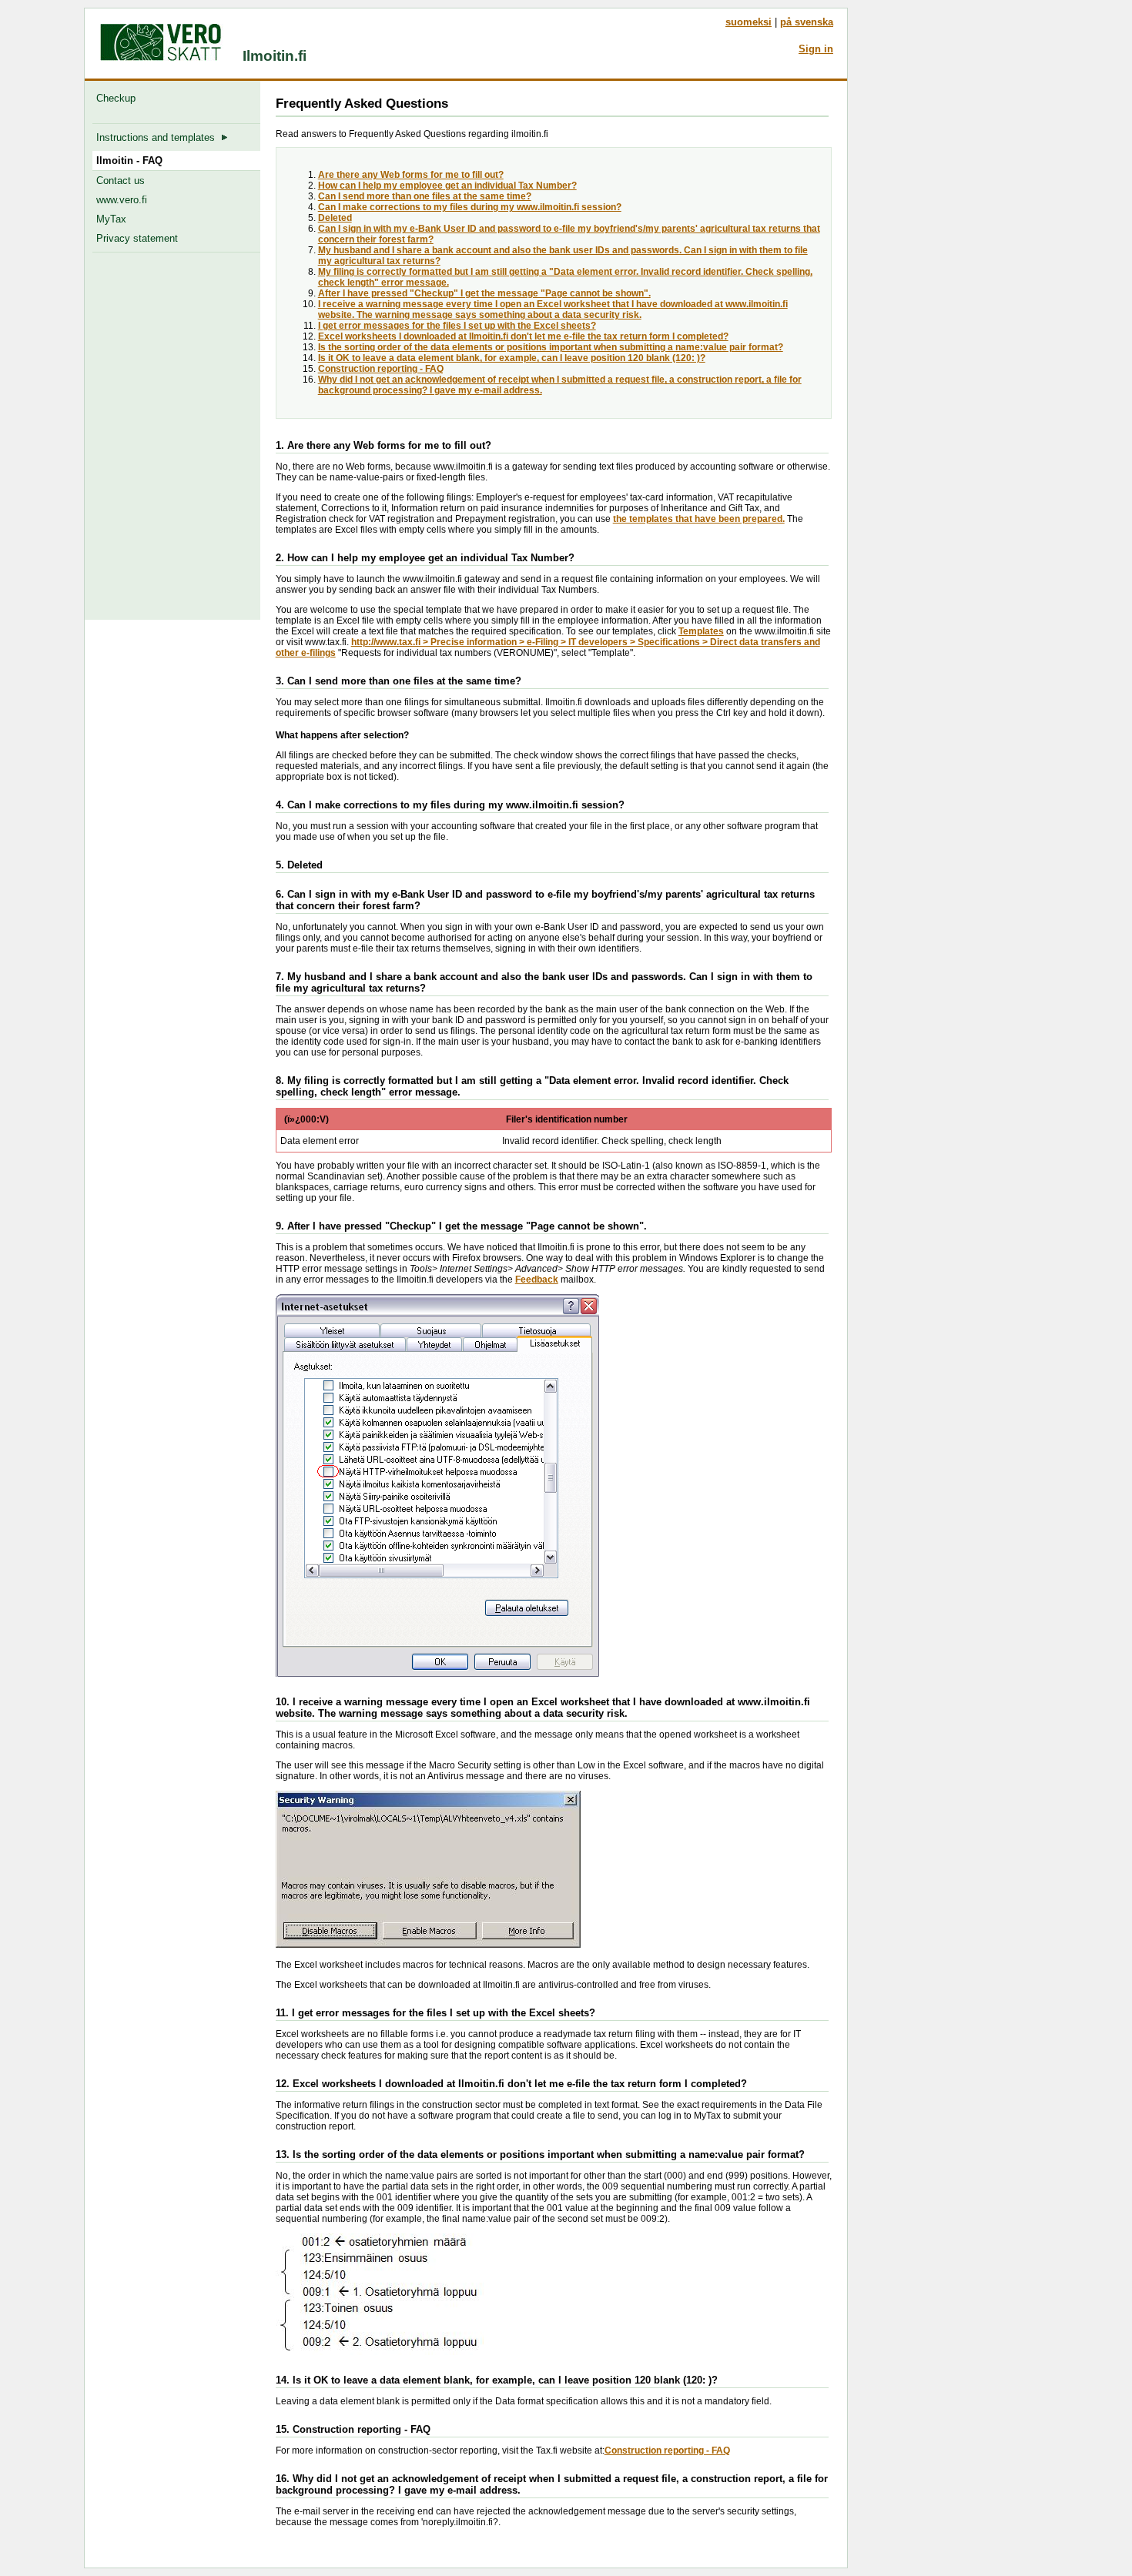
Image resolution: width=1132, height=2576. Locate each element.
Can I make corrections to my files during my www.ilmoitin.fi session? (470, 207)
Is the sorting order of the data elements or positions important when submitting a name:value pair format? (551, 347)
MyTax (111, 219)
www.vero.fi (122, 200)
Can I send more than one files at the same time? (425, 196)
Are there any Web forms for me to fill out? (411, 175)
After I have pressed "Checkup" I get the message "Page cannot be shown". (484, 293)
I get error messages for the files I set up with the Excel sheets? (457, 326)
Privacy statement (137, 238)
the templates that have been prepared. (699, 519)
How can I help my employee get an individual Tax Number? (447, 186)
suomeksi (749, 22)
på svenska (807, 22)
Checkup (119, 98)
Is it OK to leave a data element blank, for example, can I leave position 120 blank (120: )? (512, 358)
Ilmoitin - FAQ (129, 161)
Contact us (121, 181)
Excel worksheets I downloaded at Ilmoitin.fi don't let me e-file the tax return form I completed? (523, 336)
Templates (701, 631)
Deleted (335, 218)
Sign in (816, 49)
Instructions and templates (159, 137)
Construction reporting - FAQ (381, 369)
